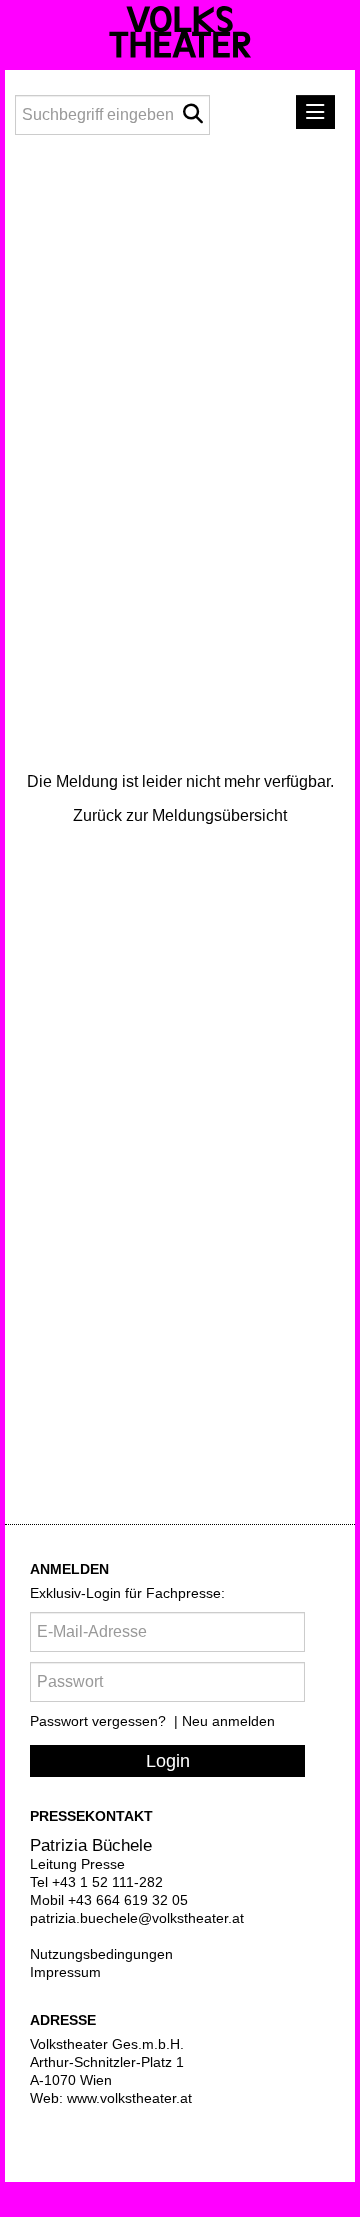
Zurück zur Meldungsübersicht (180, 815)
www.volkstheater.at (129, 2098)
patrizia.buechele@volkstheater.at (137, 1918)
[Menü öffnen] (315, 112)
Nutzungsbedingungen (101, 1954)
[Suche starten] (192, 114)
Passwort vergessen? (100, 1721)
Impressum (65, 1972)
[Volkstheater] (180, 32)
